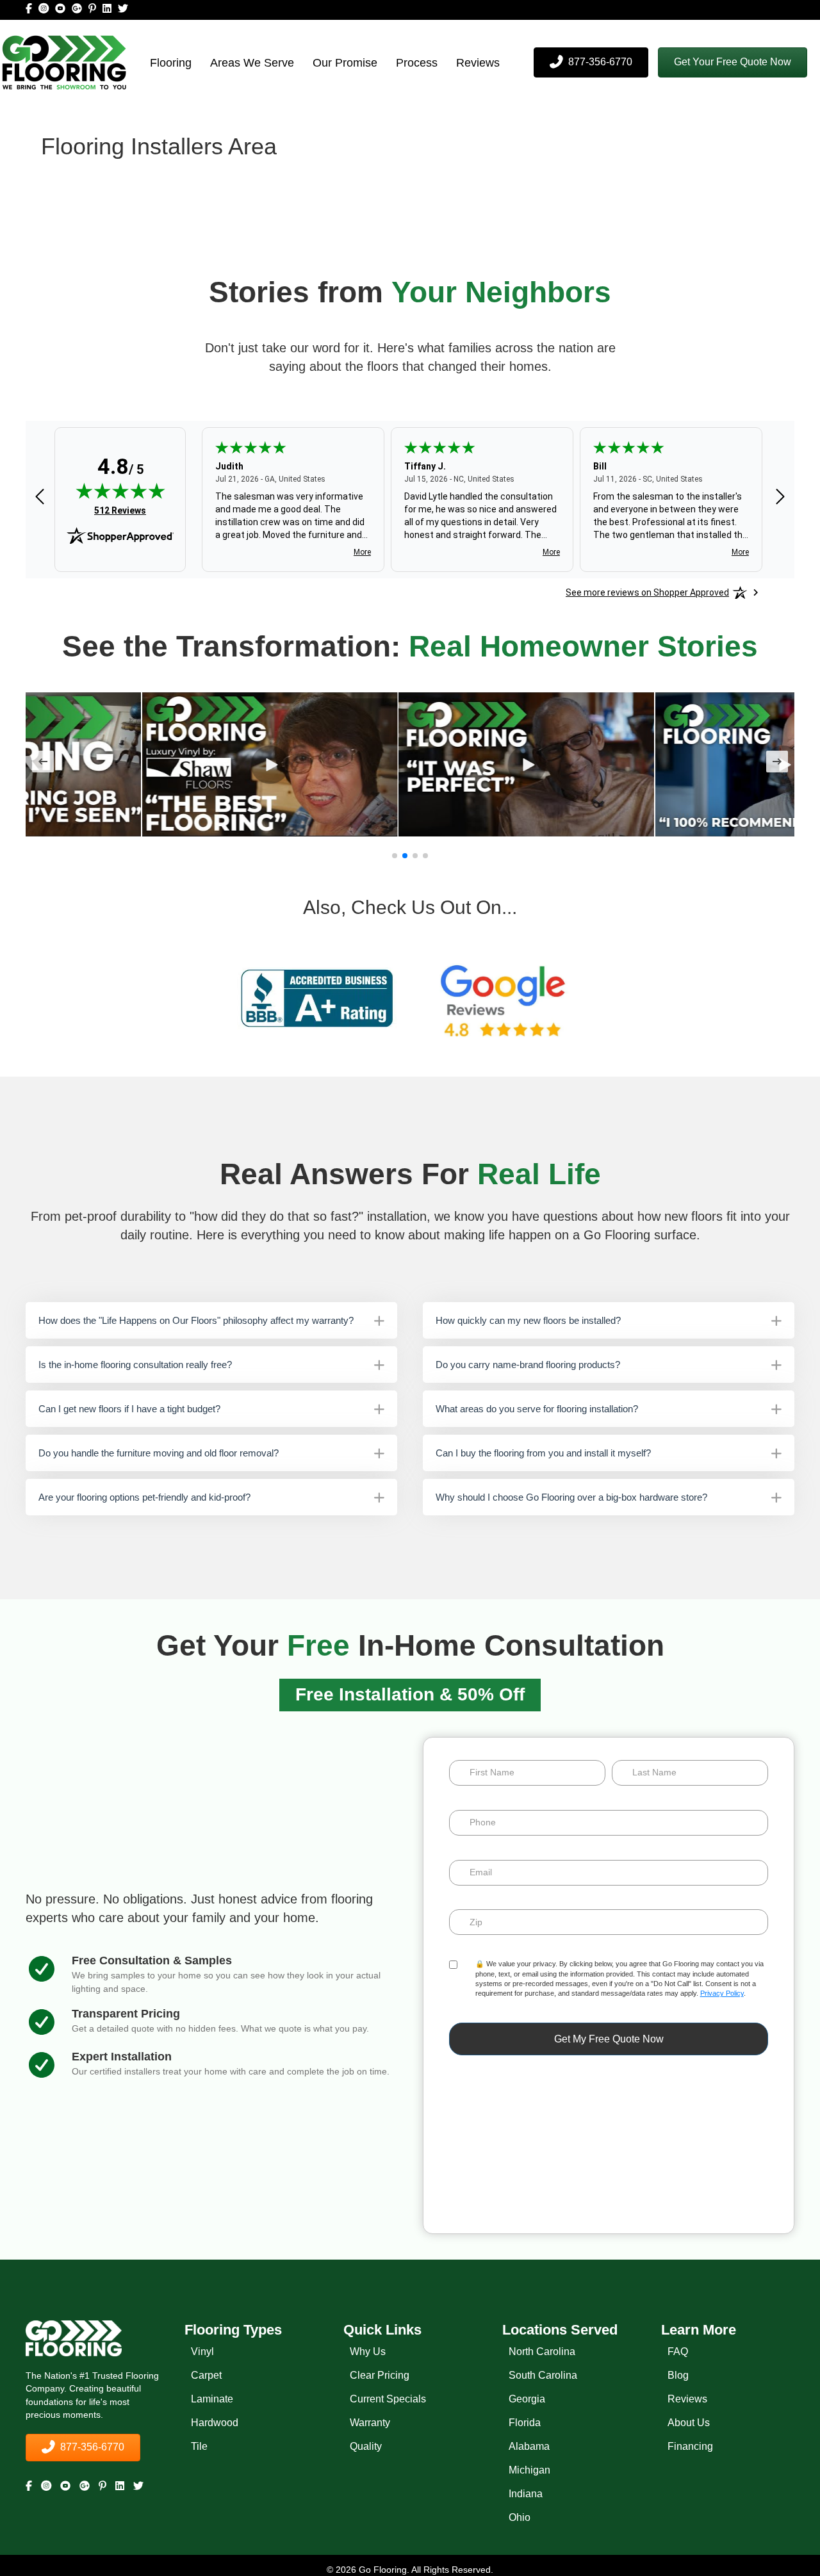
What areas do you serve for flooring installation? (537, 1409)
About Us (689, 2423)
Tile (199, 2446)
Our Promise (345, 63)
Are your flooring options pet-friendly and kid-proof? (144, 1497)
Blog (678, 2375)
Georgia (527, 2399)
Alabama (529, 2446)
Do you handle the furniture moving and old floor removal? (159, 1453)
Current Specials (388, 2399)
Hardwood (215, 2423)
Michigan (529, 2470)
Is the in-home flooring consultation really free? (135, 1365)
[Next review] (780, 497)
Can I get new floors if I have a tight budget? (129, 1409)
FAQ (678, 2352)
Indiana (526, 2494)
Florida (525, 2423)
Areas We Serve (252, 63)
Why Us (368, 2352)
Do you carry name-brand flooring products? (528, 1365)
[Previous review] (40, 497)
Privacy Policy (722, 1993)
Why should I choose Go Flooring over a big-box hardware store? (571, 1497)
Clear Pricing (380, 2375)
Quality (366, 2446)
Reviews (478, 63)
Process (417, 63)
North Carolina (542, 2352)
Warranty (370, 2423)
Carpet (206, 2375)
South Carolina (543, 2375)
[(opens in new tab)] (317, 998)
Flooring (171, 63)
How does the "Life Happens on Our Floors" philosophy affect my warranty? (196, 1320)
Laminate (212, 2399)
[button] (733, 62)
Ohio (520, 2517)
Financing (690, 2446)
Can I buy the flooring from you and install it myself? (543, 1453)
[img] (120, 491)
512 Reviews (120, 510)
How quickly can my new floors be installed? (528, 1320)
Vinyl (202, 2352)
